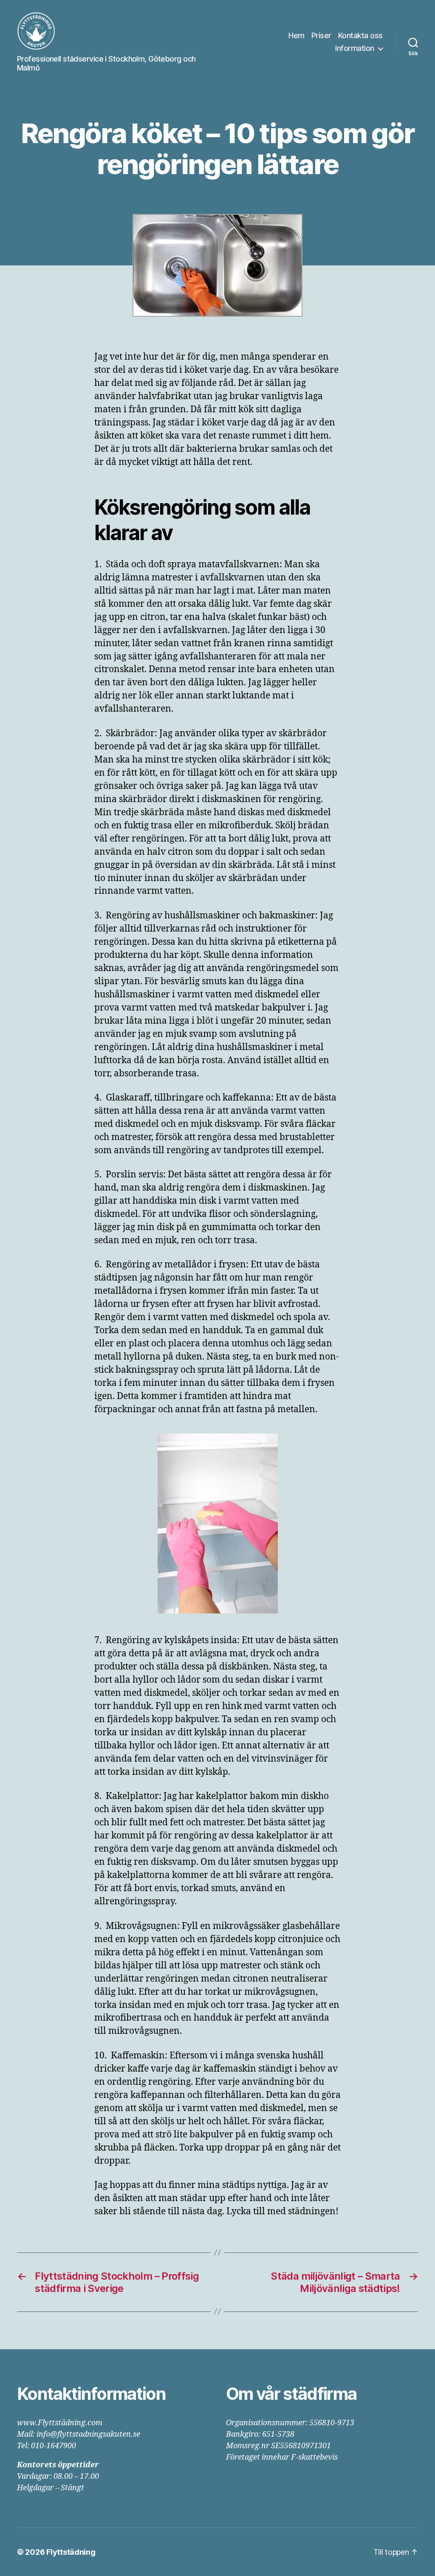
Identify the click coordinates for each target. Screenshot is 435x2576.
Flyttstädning (71, 2552)
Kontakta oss (360, 35)
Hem (297, 35)
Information (355, 48)
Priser (321, 35)
